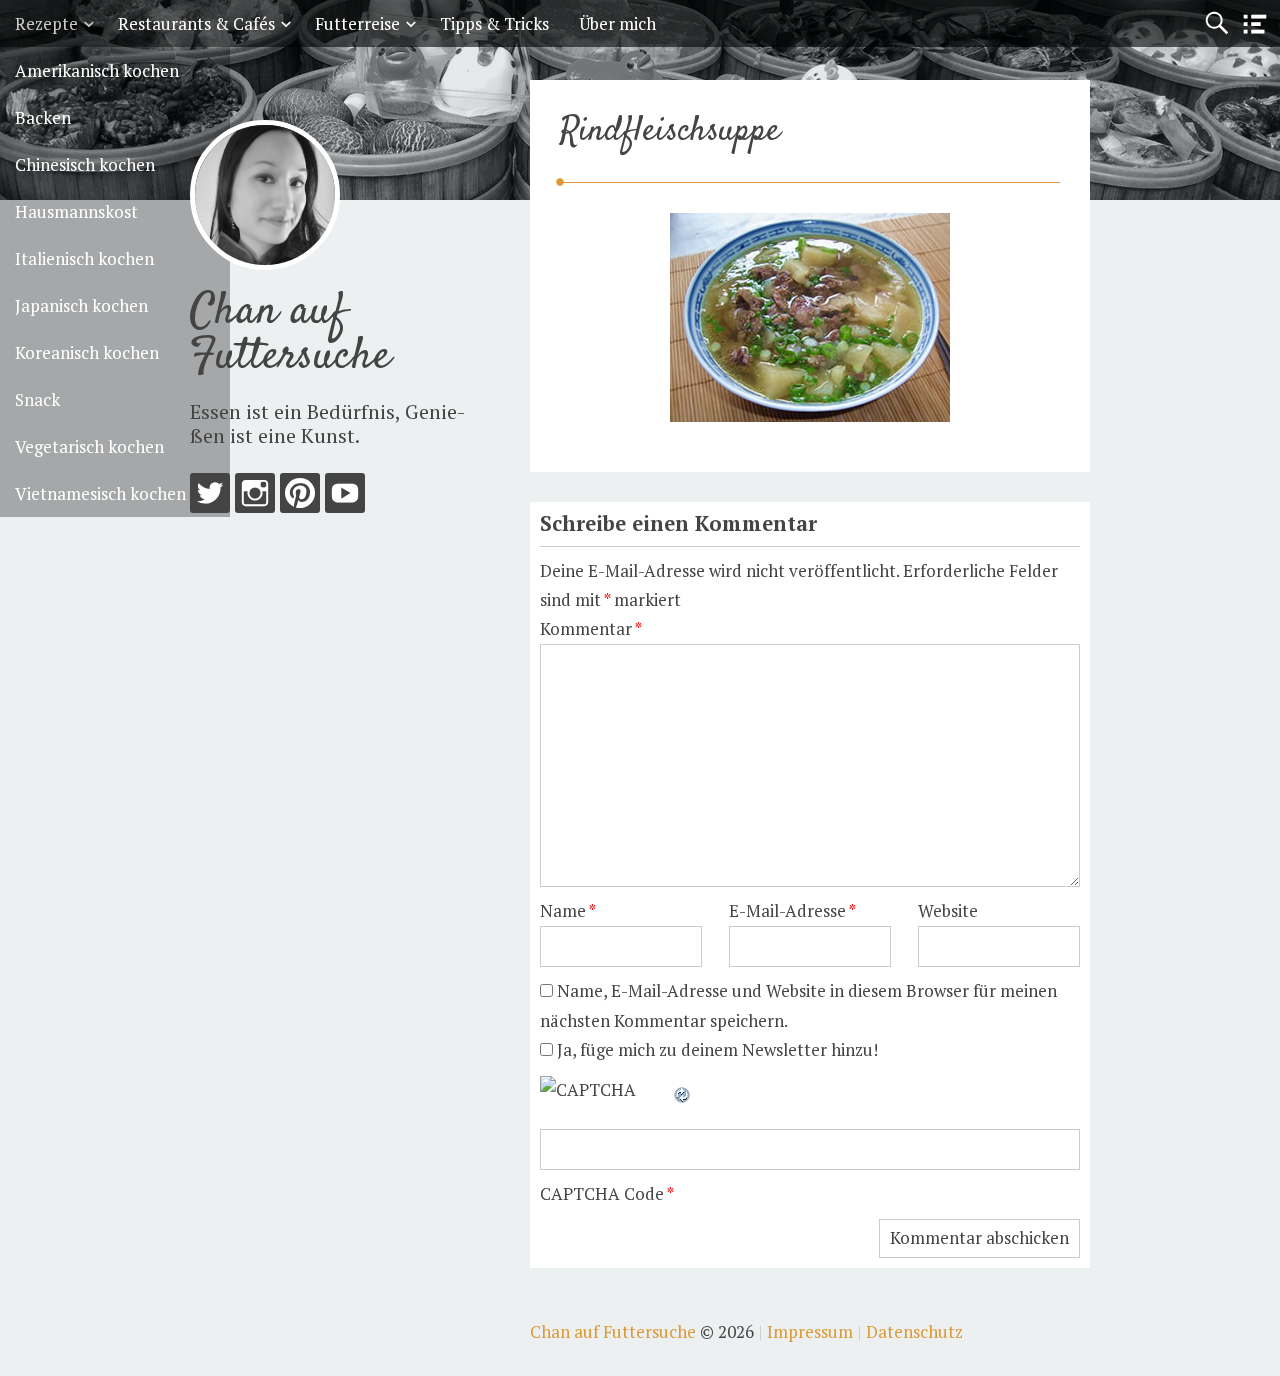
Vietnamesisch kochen (100, 493)
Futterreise (357, 23)
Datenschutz (914, 1331)
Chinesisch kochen (85, 164)
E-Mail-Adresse (792, 910)
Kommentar (591, 628)
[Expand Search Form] (1216, 23)
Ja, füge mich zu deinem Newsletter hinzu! (715, 1049)
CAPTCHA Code (602, 1193)
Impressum (810, 1331)
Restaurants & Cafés (196, 23)
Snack (37, 399)
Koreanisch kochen (87, 352)
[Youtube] (345, 497)
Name (568, 910)
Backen (43, 117)
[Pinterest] (300, 497)
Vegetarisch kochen (89, 446)
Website (948, 910)
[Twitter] (210, 497)
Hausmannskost (76, 211)
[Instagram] (255, 497)
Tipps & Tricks (494, 23)
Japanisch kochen (81, 305)
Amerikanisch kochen (97, 70)
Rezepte (46, 23)
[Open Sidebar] (1255, 24)
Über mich (617, 23)
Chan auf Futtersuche (290, 334)
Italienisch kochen (84, 258)
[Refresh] (683, 1089)
